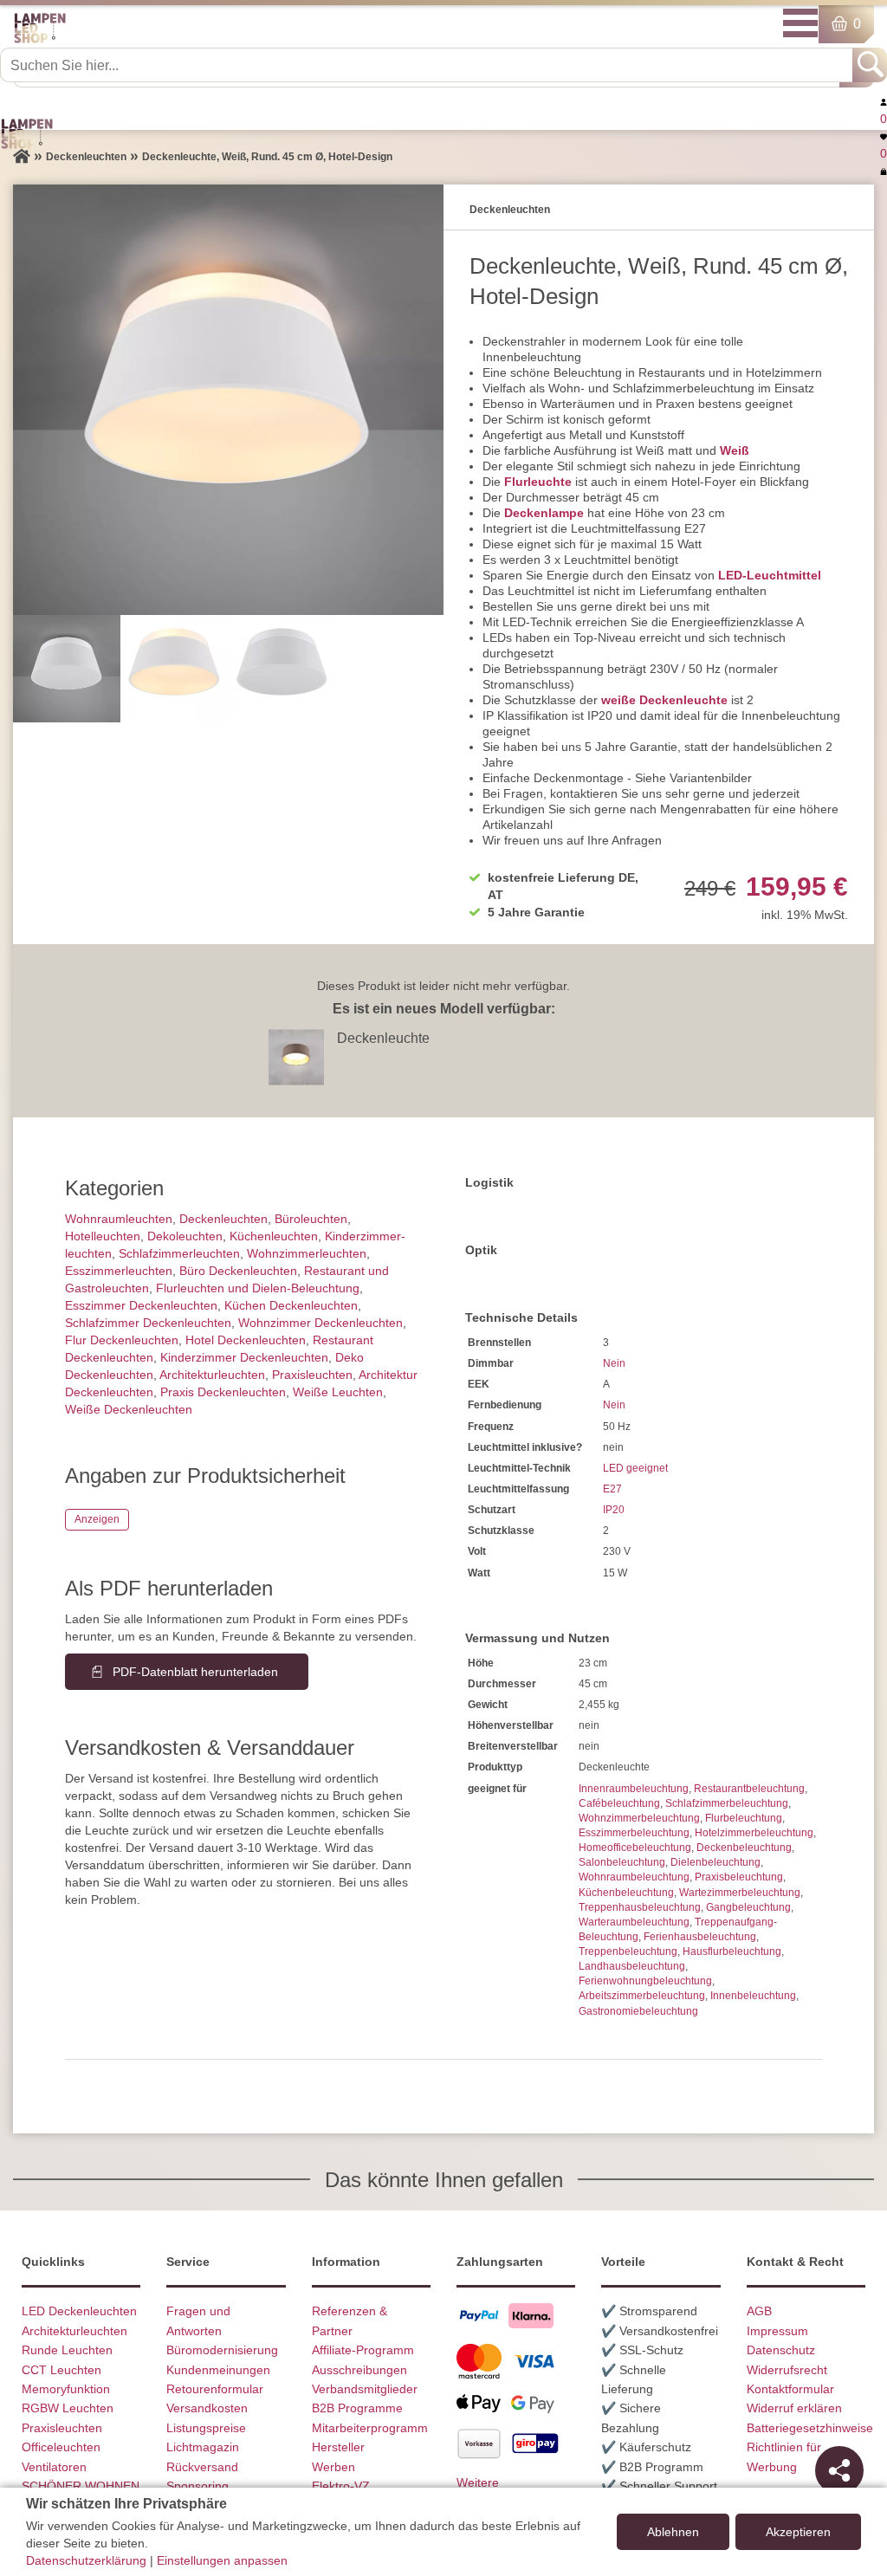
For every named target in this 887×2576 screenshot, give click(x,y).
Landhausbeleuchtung (632, 1966)
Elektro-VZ (341, 2486)
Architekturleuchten (74, 2331)
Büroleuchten (311, 1219)
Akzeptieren (798, 2532)
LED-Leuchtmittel (770, 575)
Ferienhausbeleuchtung (700, 1937)
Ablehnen (673, 2532)
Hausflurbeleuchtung (732, 1951)
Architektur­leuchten (212, 1375)
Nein (614, 1363)
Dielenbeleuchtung (715, 1862)
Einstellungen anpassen (222, 2560)
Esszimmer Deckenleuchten (141, 1305)
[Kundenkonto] (884, 101)
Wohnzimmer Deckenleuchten (320, 1323)
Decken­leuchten (223, 1219)
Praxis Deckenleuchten (223, 1392)
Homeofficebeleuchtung (635, 1848)
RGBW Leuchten (68, 2408)
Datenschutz (781, 2350)
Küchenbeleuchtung (626, 1893)
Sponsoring (197, 2486)
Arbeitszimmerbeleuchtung (642, 1996)
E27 (612, 1489)
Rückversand (202, 2467)
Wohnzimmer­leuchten (307, 1253)
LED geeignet (635, 1468)
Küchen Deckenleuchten (291, 1305)
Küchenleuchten (274, 1236)
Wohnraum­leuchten (119, 1219)
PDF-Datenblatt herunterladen (195, 1672)
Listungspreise (206, 2428)
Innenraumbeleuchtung (634, 1789)
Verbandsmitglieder (365, 2389)
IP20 (614, 1510)
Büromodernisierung (222, 2350)
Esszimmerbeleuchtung (634, 1833)
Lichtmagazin (203, 2447)
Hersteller (338, 2447)
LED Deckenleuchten (79, 2311)
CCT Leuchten (62, 2370)
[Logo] (40, 40)
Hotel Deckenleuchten (246, 1340)
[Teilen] (839, 2470)
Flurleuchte (538, 482)
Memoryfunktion (66, 2389)
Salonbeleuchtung (622, 1862)
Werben (333, 2467)
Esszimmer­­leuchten (119, 1271)
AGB (759, 2311)
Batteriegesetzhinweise (810, 2428)
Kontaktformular (790, 2389)
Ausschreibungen (359, 2370)
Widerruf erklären (794, 2408)
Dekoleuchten (185, 1236)
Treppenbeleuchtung (628, 1951)
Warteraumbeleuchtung (634, 1922)
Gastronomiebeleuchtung (638, 2011)
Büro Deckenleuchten (238, 1271)
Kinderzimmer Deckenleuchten (244, 1357)
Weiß (735, 450)
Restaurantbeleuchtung (749, 1789)
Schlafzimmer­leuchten (179, 1253)
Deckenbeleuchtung (744, 1848)
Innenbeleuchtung (753, 1996)
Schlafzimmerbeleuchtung (727, 1803)
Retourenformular (215, 2389)
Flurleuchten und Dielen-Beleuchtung (258, 1288)
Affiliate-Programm (363, 2350)
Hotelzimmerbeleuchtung (754, 1833)
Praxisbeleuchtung (739, 1877)
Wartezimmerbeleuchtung (740, 1893)
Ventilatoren (54, 2467)
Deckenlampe (544, 513)
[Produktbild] (228, 400)
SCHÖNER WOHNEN (81, 2486)
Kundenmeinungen (218, 2370)
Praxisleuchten (312, 1375)
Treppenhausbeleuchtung (640, 1907)
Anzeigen (97, 1519)
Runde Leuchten (67, 2350)
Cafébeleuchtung (619, 1803)
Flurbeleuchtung (744, 1818)
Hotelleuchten (103, 1236)
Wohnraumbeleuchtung (634, 1877)
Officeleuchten (61, 2447)
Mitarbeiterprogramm (370, 2428)
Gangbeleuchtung (748, 1907)
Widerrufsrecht (787, 2370)
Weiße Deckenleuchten (129, 1409)
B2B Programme (357, 2408)
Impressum (777, 2331)
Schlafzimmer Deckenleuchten (148, 1323)
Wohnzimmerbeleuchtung (639, 1818)
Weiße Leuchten (338, 1392)
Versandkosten (207, 2408)
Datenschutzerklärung (86, 2560)
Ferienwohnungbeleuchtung (645, 1981)
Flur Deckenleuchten (122, 1340)
